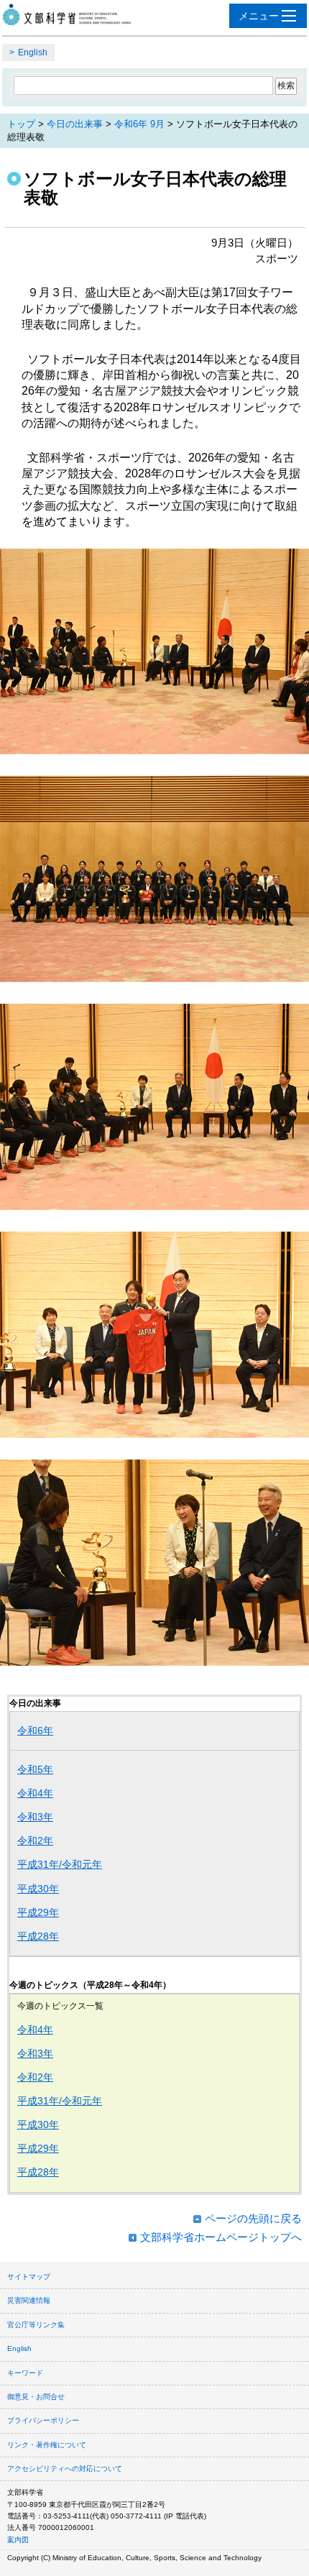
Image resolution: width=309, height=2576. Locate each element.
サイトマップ (29, 2277)
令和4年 (35, 1793)
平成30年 (38, 1889)
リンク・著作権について (47, 2445)
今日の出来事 (75, 124)
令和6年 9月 (139, 124)
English (33, 52)
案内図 (18, 2540)
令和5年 (35, 1769)
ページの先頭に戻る (253, 2218)
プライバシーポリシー (43, 2420)
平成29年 (38, 1912)
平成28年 (38, 1936)
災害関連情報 (29, 2300)
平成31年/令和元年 (60, 1864)
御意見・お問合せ (36, 2397)
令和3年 (35, 1817)
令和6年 (35, 1731)
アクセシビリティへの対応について (65, 2469)
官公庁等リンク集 (36, 2325)
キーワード (25, 2373)
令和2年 (35, 1841)
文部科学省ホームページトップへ (221, 2237)
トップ (21, 124)
